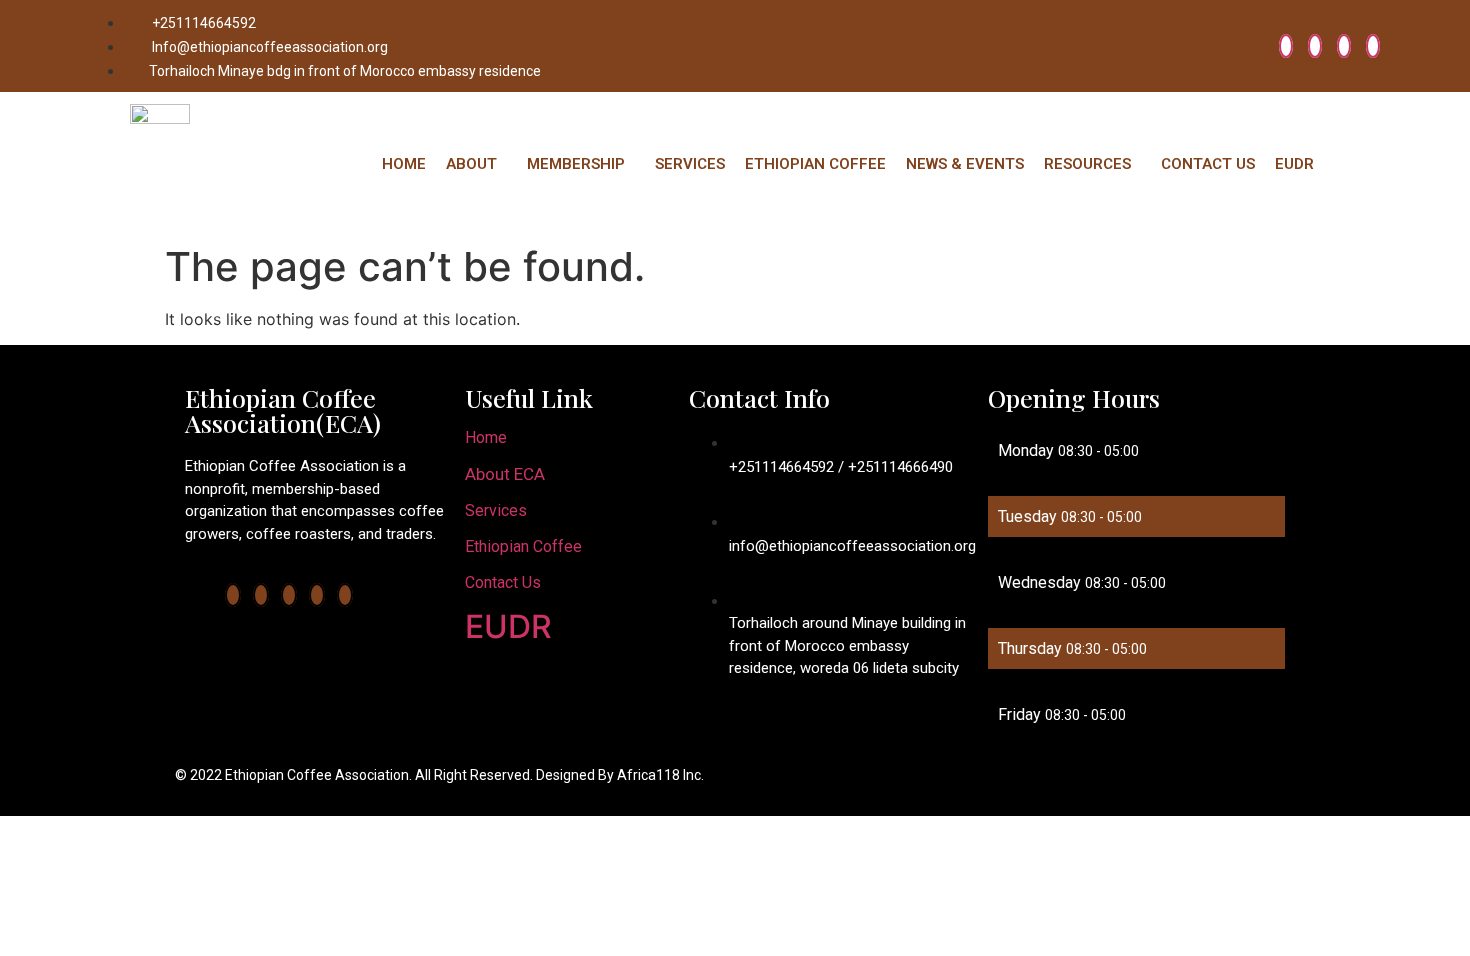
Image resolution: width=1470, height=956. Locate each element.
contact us (503, 582)
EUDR (1294, 164)
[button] (476, 164)
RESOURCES (1087, 164)
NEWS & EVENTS (965, 164)
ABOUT (471, 164)
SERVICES (690, 164)
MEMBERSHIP (576, 164)
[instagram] (1373, 46)
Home (486, 437)
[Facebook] (1286, 46)
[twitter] (1315, 46)
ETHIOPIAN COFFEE (815, 164)
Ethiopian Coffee (523, 546)
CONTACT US (1208, 164)
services (496, 510)
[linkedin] (1344, 46)
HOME (404, 164)
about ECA (505, 474)
